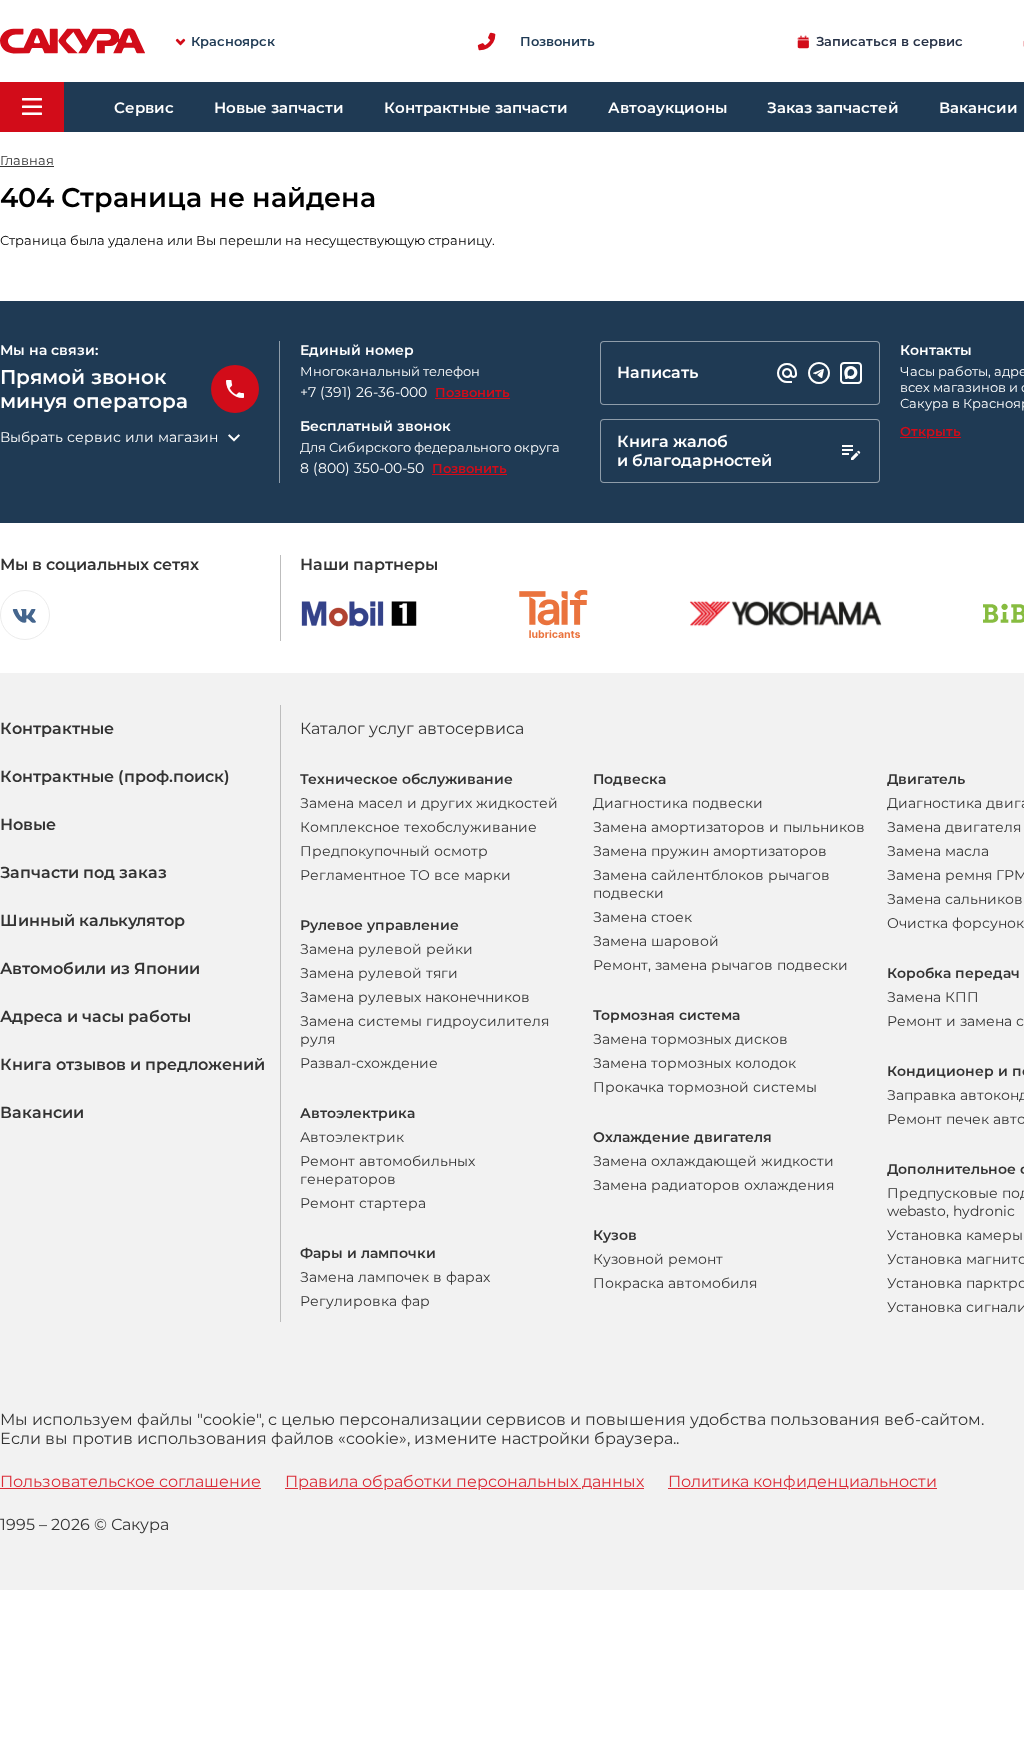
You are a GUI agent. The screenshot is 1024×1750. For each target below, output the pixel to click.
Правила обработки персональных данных (464, 1481)
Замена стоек (642, 917)
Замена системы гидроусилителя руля (424, 1030)
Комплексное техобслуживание (418, 827)
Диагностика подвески (678, 803)
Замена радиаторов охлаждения (713, 1185)
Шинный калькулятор (92, 920)
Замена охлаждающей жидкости (713, 1161)
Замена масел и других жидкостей (429, 803)
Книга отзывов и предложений (132, 1064)
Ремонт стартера (363, 1203)
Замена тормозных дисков (690, 1039)
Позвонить (472, 392)
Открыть (930, 431)
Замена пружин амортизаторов (710, 851)
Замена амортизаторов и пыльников (729, 827)
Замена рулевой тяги (379, 973)
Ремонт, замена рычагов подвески (720, 965)
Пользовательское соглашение (130, 1481)
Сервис (144, 107)
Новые (28, 824)
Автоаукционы (667, 107)
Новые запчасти (279, 107)
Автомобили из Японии (100, 968)
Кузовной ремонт (658, 1259)
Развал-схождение (369, 1063)
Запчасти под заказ (83, 872)
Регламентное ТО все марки (405, 875)
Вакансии (42, 1112)
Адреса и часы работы (95, 1016)
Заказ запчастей (833, 107)
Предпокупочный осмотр (394, 851)
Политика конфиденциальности (802, 1481)
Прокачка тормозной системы (705, 1087)
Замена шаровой (656, 941)
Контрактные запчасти (476, 107)
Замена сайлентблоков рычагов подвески (711, 884)
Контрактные (57, 728)
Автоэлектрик (352, 1137)
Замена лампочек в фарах (395, 1277)
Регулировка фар (365, 1301)
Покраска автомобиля (675, 1283)
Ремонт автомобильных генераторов (387, 1170)
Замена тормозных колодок (694, 1063)
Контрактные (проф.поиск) (115, 776)
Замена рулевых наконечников (415, 997)
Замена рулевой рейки (386, 949)
